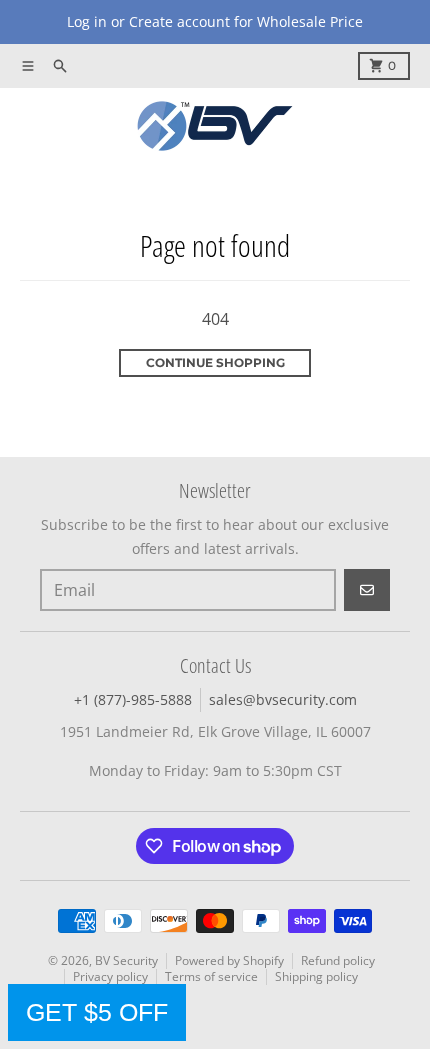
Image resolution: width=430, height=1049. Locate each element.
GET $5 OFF (97, 1012)
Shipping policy (316, 976)
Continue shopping (215, 362)
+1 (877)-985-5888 (133, 699)
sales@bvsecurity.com (283, 699)
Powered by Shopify (229, 960)
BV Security (126, 960)
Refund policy (338, 960)
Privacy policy (110, 976)
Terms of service (211, 976)
